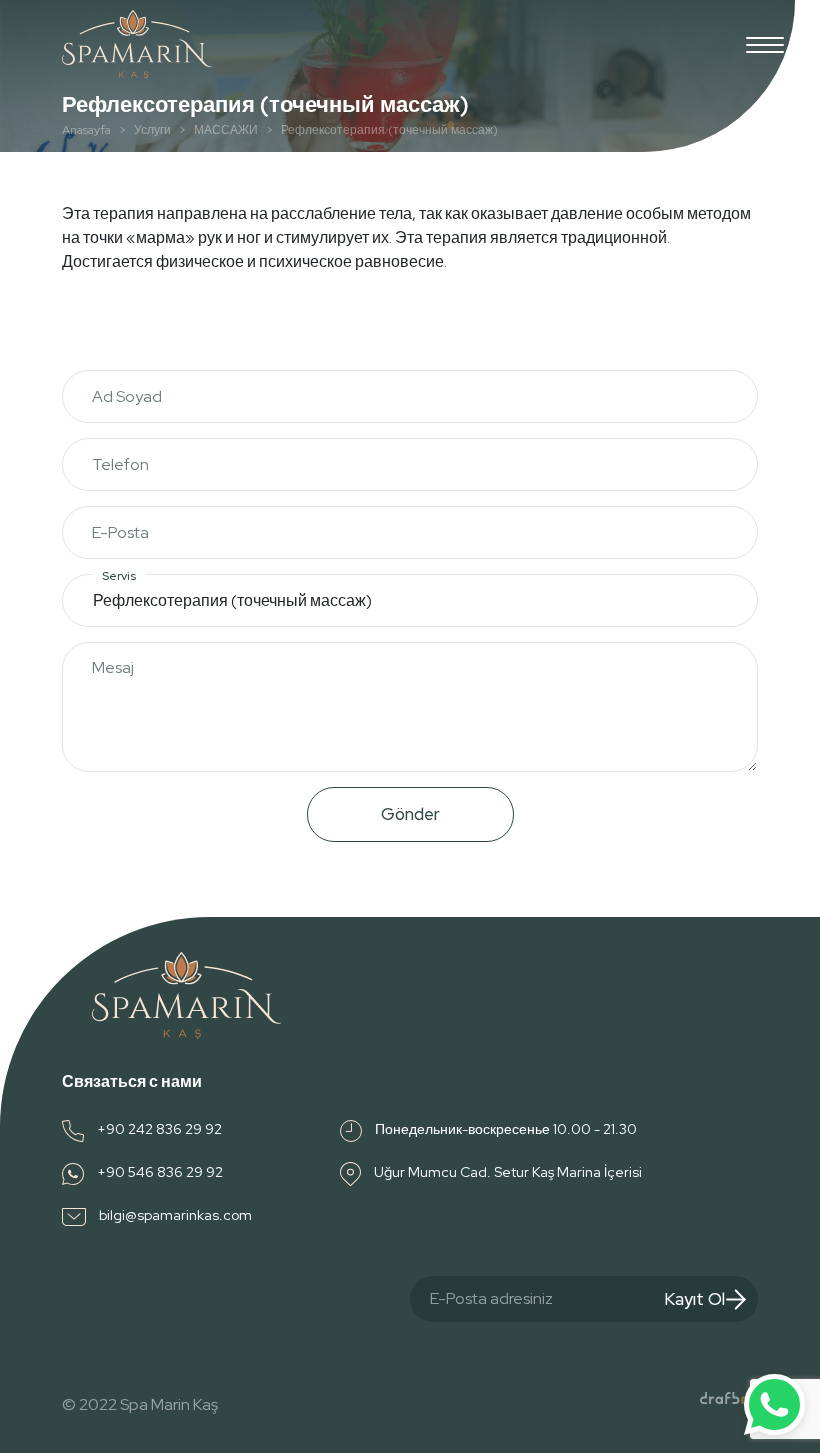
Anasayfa (86, 130)
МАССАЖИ (226, 130)
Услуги (152, 130)
